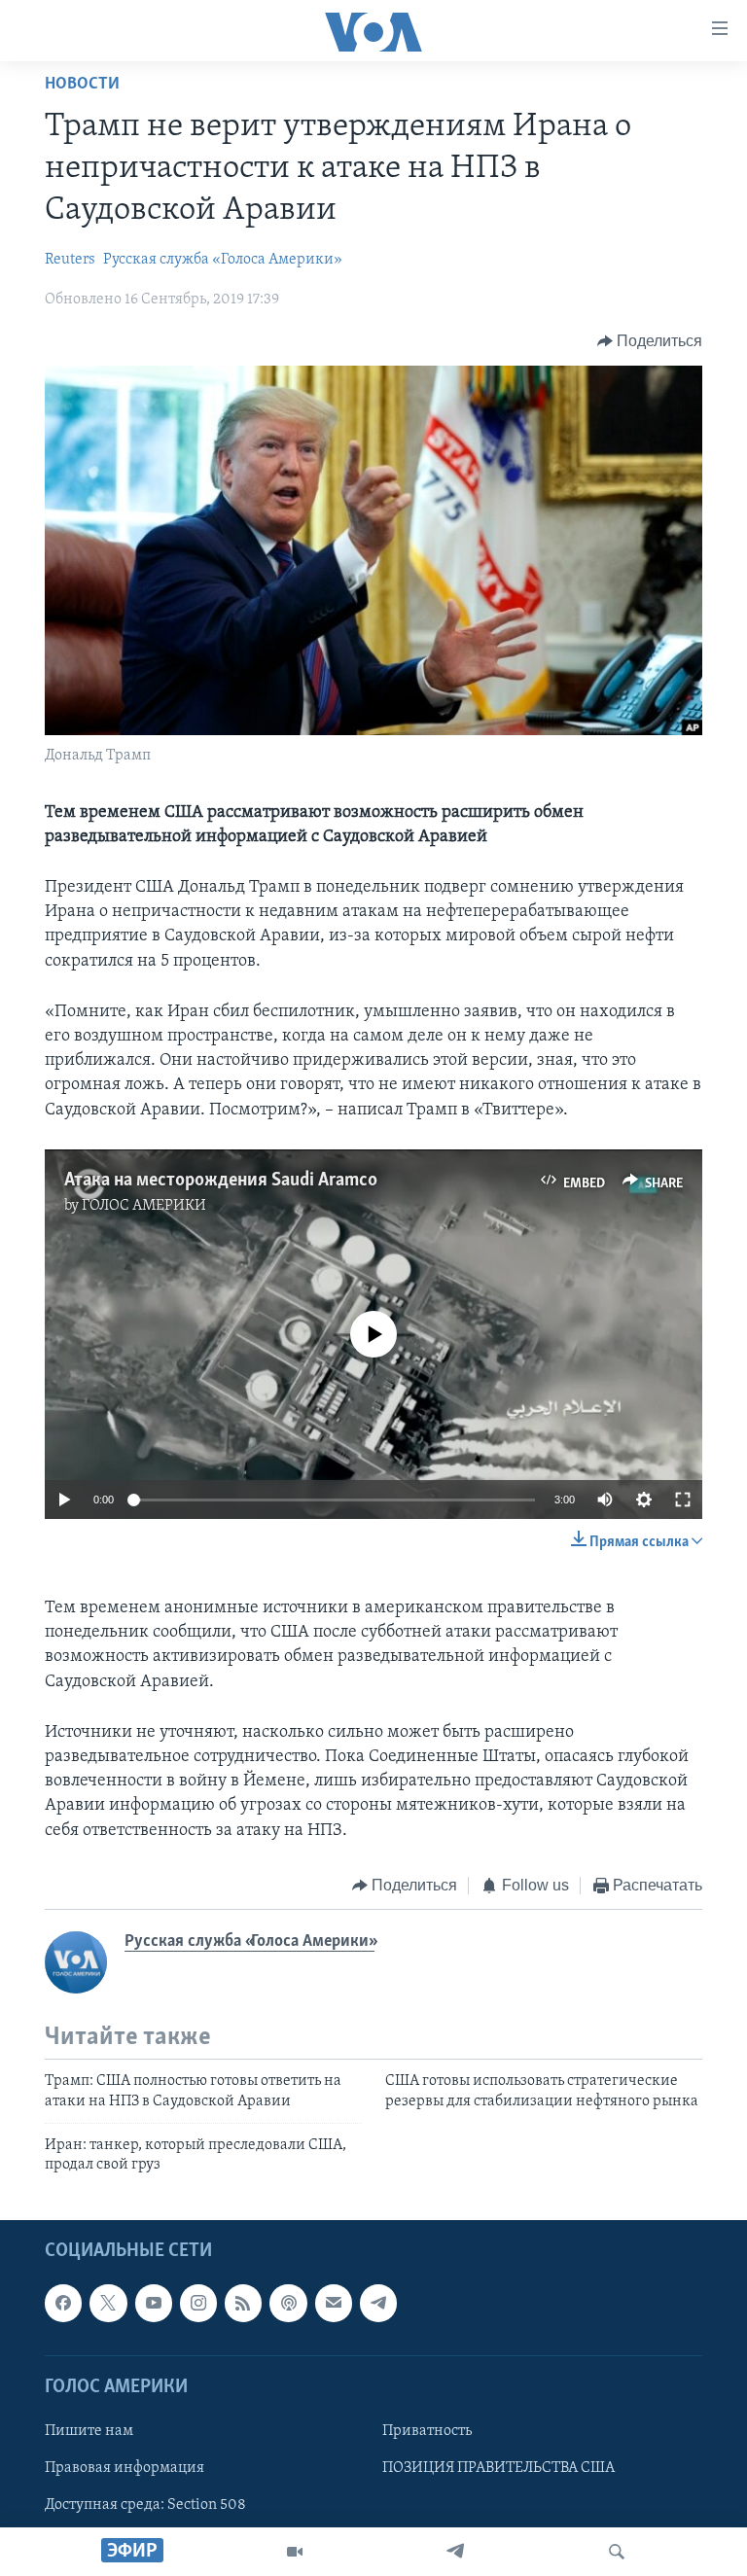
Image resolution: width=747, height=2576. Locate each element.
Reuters (70, 260)
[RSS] (243, 2303)
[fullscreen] (683, 1500)
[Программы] (295, 2552)
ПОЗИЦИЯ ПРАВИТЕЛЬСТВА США (498, 2468)
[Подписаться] (334, 2303)
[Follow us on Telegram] (378, 2303)
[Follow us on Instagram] (198, 2303)
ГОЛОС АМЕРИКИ (144, 1206)
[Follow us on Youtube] (154, 2303)
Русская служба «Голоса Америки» (223, 260)
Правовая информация (124, 2468)
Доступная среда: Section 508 (145, 2505)
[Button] (650, 341)
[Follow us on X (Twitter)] (108, 2303)
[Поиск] (617, 2552)
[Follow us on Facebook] (63, 2303)
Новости (82, 85)
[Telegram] (455, 2552)
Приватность (427, 2431)
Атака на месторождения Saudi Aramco (221, 1181)
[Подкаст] (288, 2303)
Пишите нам (89, 2431)
